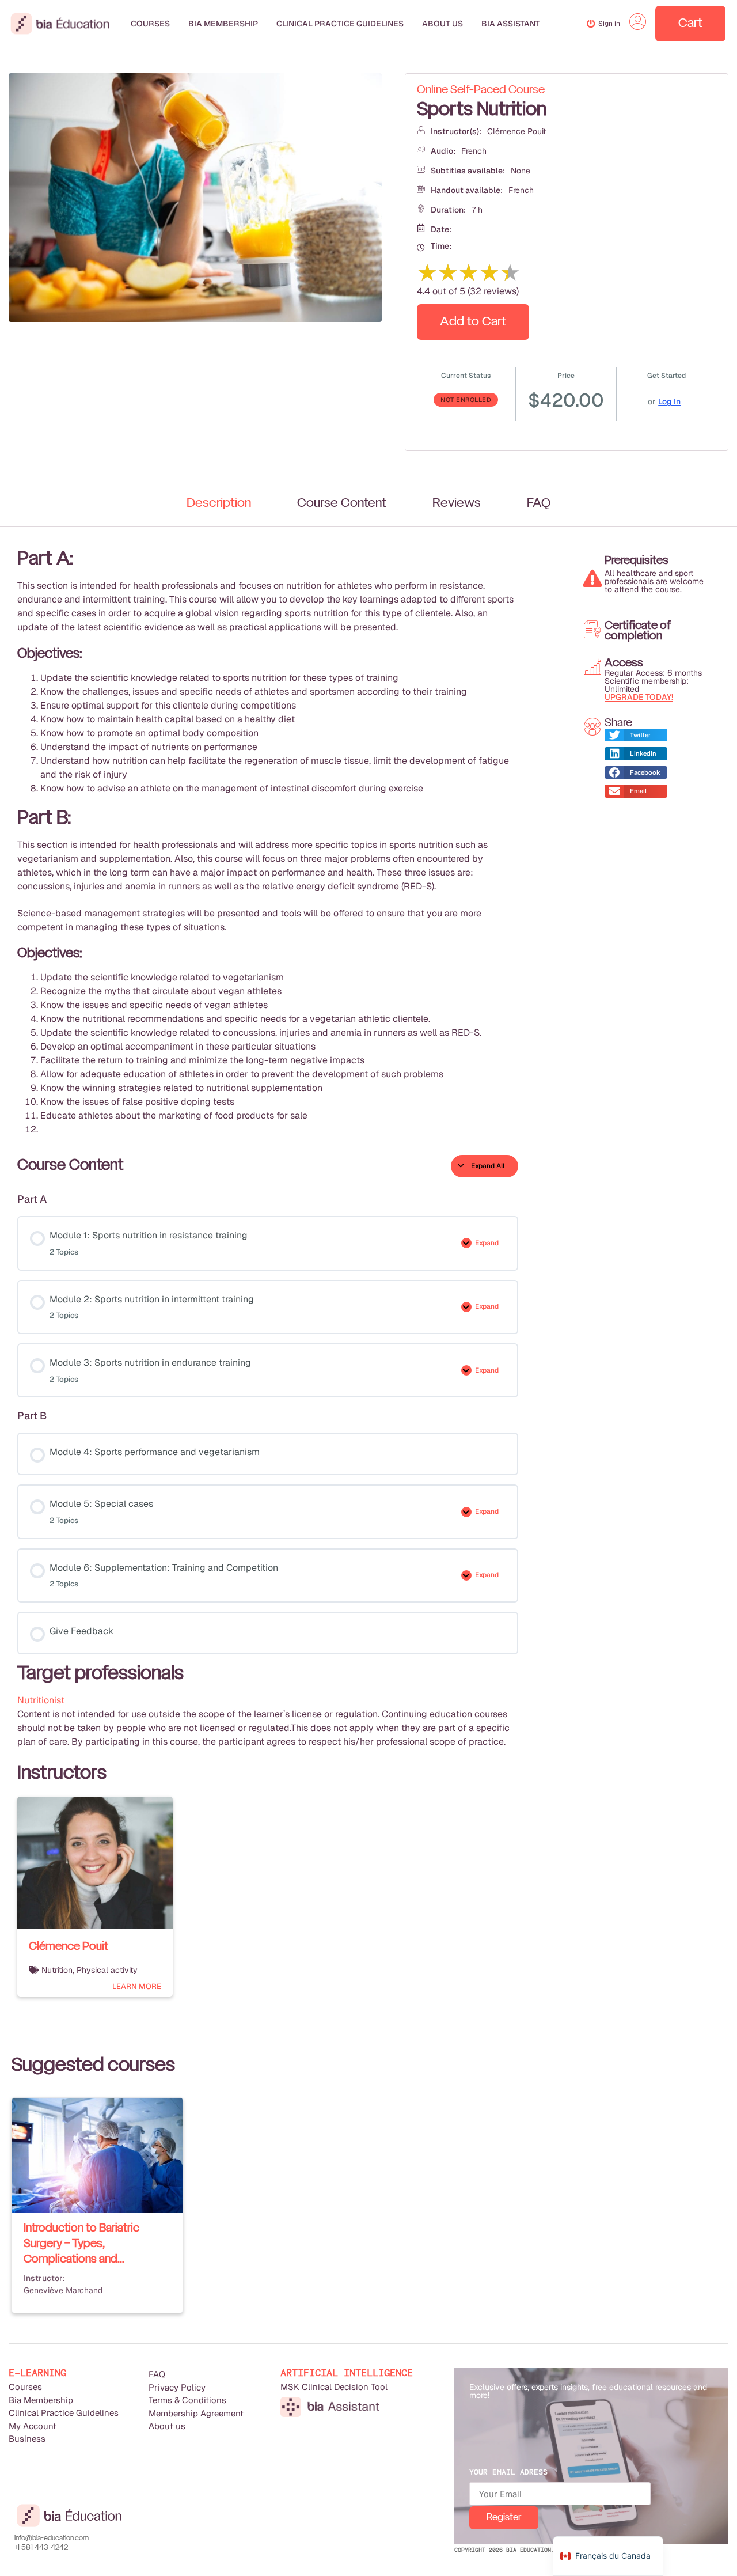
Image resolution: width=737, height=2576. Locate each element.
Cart (690, 24)
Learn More (137, 1986)
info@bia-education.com (52, 2539)
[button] (636, 735)
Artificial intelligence (347, 2373)
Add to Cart (473, 322)
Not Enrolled (466, 400)
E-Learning (37, 2373)
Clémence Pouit (516, 131)
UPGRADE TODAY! (639, 697)
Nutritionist (41, 1700)
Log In (669, 401)
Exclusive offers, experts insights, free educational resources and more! (588, 2391)
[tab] (219, 503)
